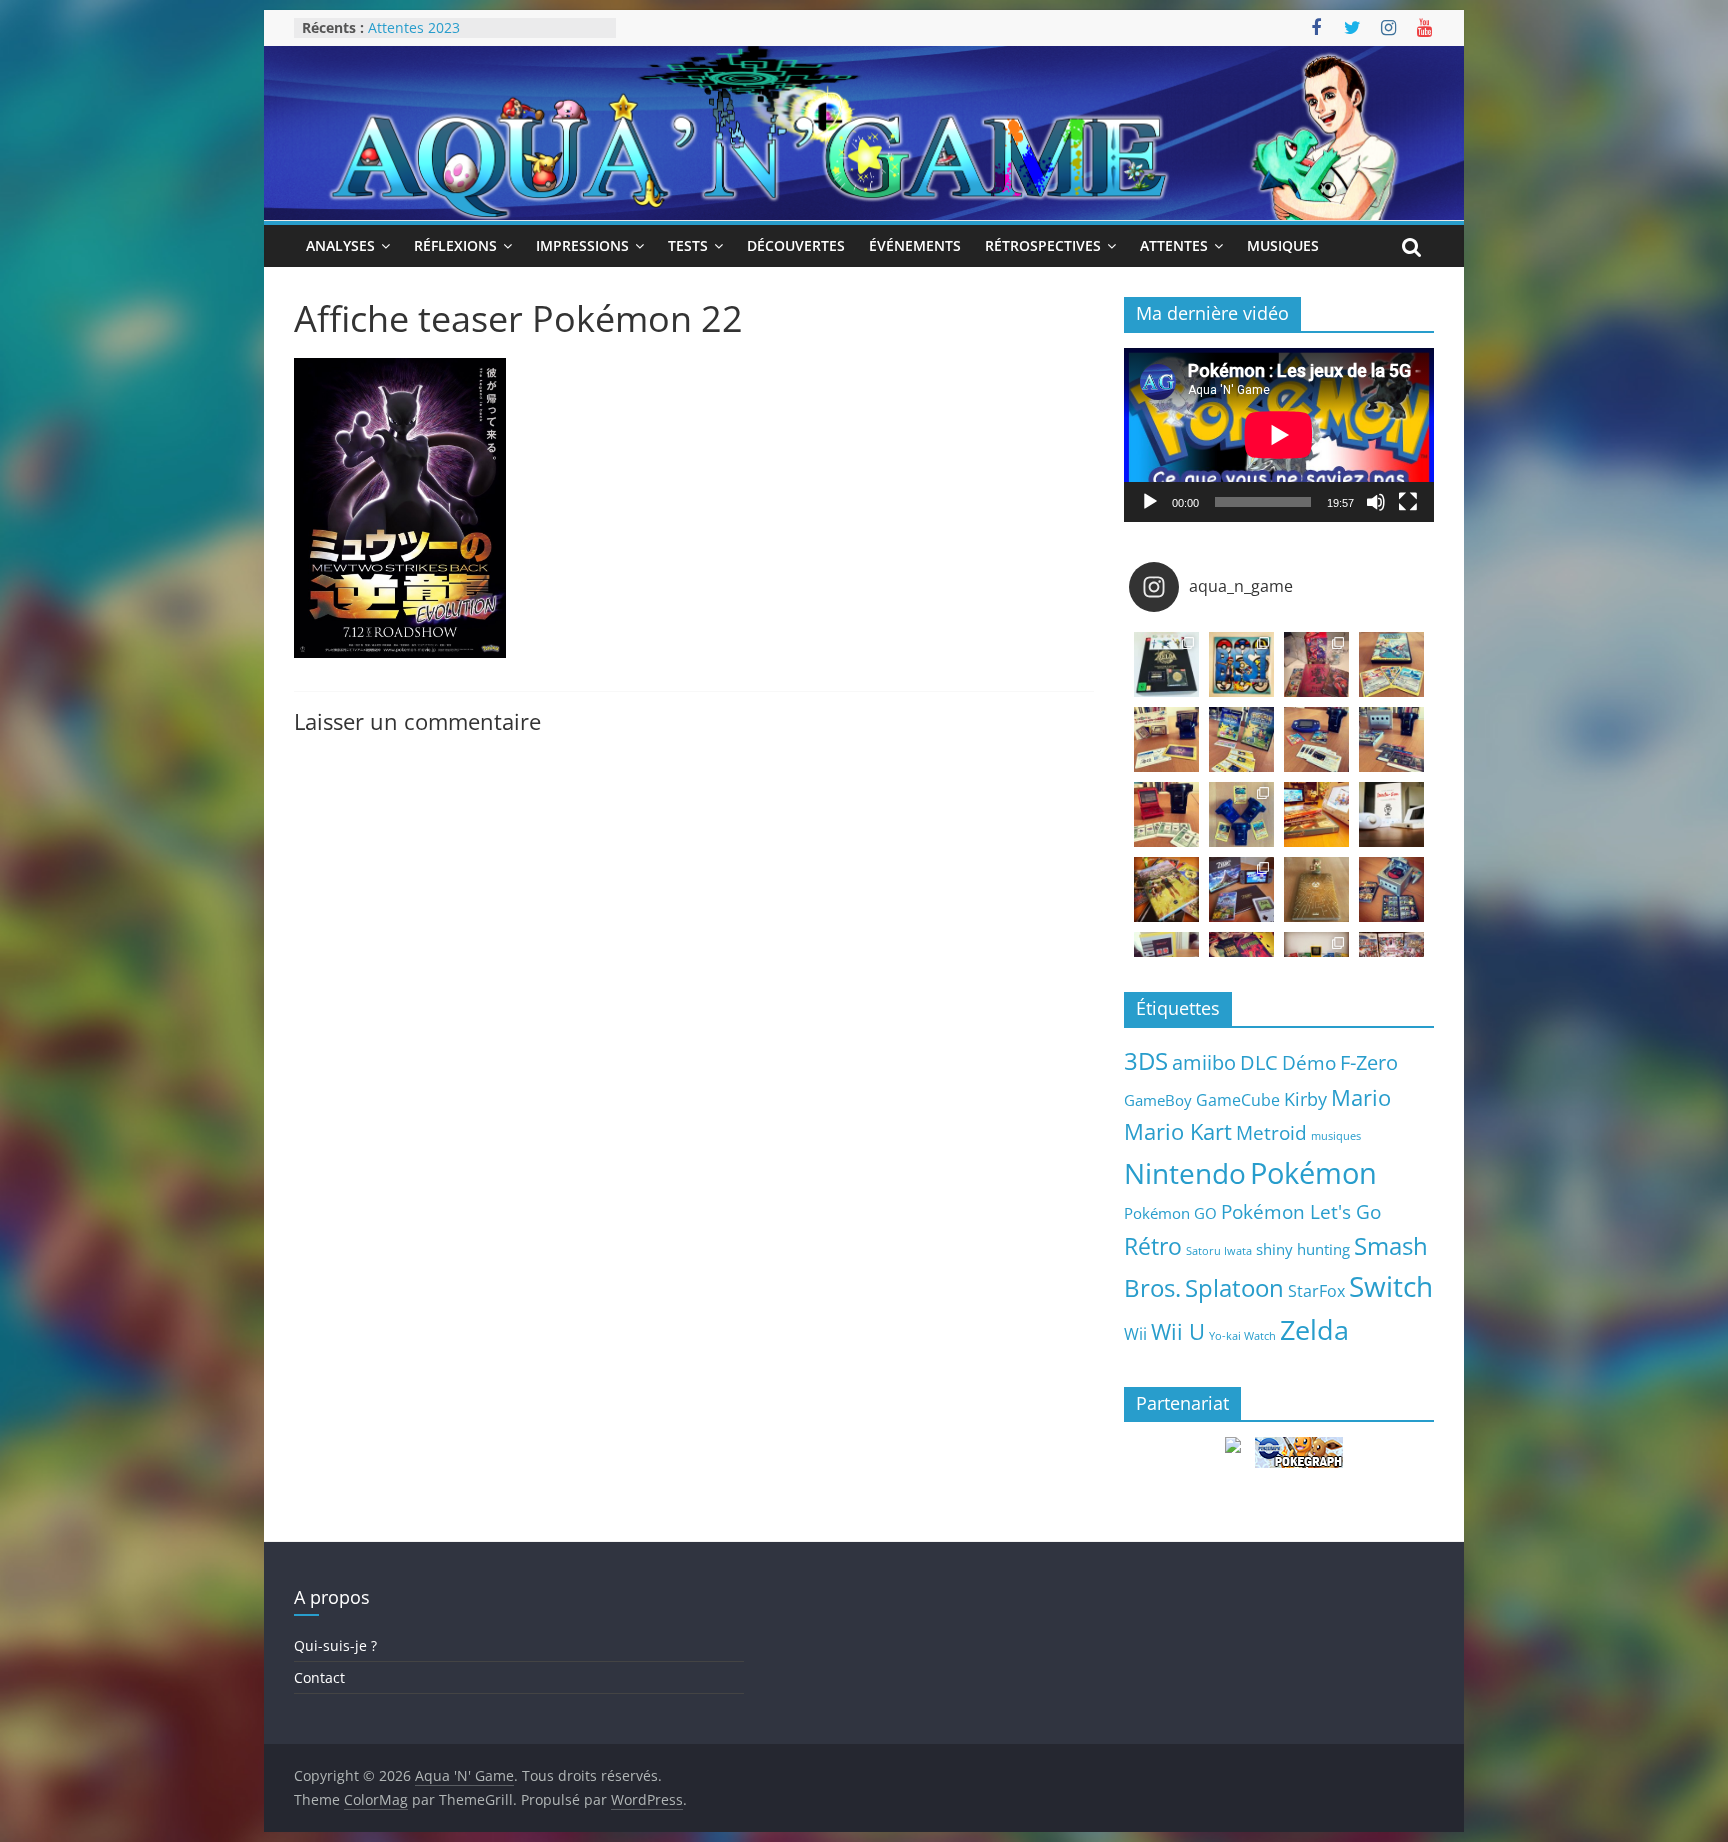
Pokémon (1313, 1173)
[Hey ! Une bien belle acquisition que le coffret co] (1241, 664)
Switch (1391, 1286)
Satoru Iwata (1219, 1251)
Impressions (582, 245)
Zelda (1314, 1330)
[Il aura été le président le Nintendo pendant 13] (1391, 814)
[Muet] (1376, 502)
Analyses (340, 245)
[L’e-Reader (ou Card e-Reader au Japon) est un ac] (1241, 814)
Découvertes (796, 245)
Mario (1361, 1097)
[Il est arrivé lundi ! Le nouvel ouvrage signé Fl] (1316, 889)
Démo (1309, 1062)
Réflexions (455, 245)
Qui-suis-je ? (335, 1645)
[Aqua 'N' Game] (864, 58)
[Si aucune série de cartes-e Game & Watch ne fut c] (1166, 739)
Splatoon (1234, 1287)
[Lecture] (1150, 502)
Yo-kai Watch (1242, 1336)
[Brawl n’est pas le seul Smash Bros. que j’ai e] (1391, 889)
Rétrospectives (1043, 245)
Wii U (1178, 1331)
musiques (1336, 1136)
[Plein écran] (1408, 502)
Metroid (1271, 1132)
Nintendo (1185, 1173)
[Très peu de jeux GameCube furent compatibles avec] (1391, 739)
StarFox (1316, 1291)
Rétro (1153, 1246)
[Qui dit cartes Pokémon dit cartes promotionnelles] (1391, 664)
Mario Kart (1178, 1131)
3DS (1146, 1061)
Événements (915, 245)
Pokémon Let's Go (1301, 1212)
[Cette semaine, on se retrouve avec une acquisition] (1166, 889)
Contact (319, 1677)
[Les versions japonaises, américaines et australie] (1166, 814)
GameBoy (1158, 1100)
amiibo (1204, 1062)
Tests (688, 245)
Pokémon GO (1170, 1213)
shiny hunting (1303, 1249)
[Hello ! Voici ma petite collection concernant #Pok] (1316, 664)
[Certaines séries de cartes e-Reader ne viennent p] (1316, 739)
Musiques (1283, 245)
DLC (1259, 1062)
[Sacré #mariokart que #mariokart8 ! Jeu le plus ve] (1316, 814)
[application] (1279, 435)
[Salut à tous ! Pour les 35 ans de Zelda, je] (1241, 889)
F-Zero (1369, 1062)
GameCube (1238, 1100)
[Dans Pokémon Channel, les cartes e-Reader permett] (1241, 739)
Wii (1135, 1333)
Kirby (1305, 1098)
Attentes (1174, 245)
